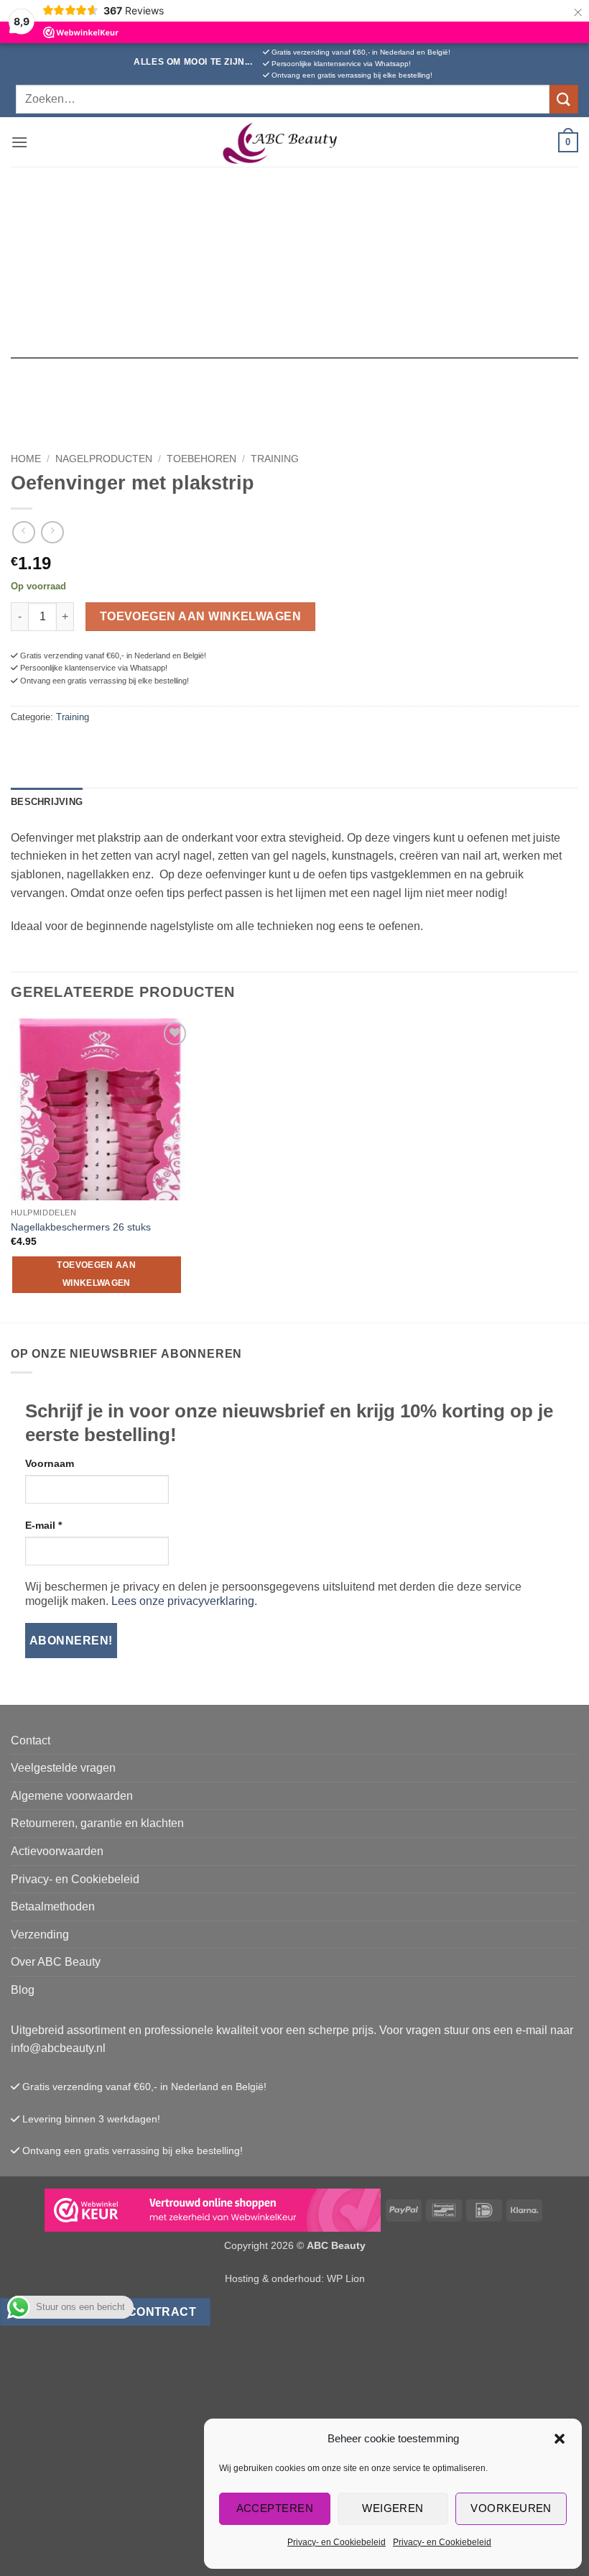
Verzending (40, 1935)
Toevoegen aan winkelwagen (201, 616)
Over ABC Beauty (56, 1962)
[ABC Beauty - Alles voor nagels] (294, 142)
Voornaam (50, 1463)
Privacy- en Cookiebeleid (337, 2542)
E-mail (43, 1525)
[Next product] (23, 532)
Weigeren (393, 2508)
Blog (23, 1990)
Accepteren (275, 2508)
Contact (31, 1740)
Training (275, 459)
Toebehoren (201, 459)
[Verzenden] (564, 99)
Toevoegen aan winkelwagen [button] (96, 1274)
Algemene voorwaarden (72, 1796)
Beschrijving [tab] (47, 802)
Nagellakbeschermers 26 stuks (81, 1227)
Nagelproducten (104, 459)
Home (26, 459)
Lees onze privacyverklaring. (184, 1601)
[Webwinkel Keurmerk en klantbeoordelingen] (213, 2210)
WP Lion (346, 2278)
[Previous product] (52, 532)
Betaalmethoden (53, 1906)
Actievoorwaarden (57, 1851)
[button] (560, 2439)
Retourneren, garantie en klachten (97, 1823)
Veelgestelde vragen (63, 1768)
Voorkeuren (511, 2508)
